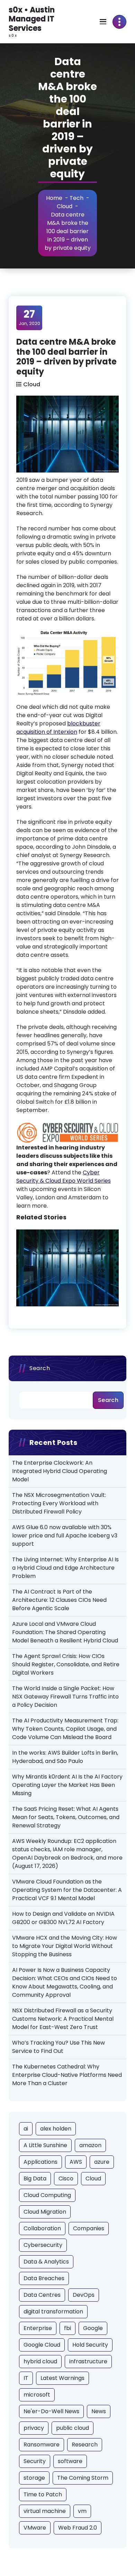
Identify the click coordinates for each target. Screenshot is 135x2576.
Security (35, 2461)
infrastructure (88, 2361)
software (70, 2461)
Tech (76, 198)
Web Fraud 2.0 (78, 2528)
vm (82, 2511)
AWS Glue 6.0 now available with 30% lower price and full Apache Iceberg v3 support (65, 1536)
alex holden (56, 2129)
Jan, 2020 (29, 317)
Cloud (65, 206)
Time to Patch (43, 2494)
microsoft (37, 2395)
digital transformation (53, 2312)
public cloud (73, 2428)
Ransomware (42, 2445)
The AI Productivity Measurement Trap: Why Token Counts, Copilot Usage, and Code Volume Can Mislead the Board (65, 1729)
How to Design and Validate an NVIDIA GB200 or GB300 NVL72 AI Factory (63, 1918)
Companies (89, 2228)
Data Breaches (44, 2278)
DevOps (84, 2295)
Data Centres (42, 2295)
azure (102, 2162)
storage (34, 2478)
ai (26, 2129)
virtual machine (45, 2511)
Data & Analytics (46, 2262)
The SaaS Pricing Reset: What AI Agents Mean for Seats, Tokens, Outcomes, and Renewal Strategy (66, 1817)
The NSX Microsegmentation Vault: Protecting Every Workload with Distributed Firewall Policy (59, 1503)
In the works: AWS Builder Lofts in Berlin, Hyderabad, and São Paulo (65, 1757)
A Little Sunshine (45, 2145)
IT (26, 2378)
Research (85, 2445)
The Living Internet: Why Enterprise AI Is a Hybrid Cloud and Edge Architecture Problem (65, 1568)
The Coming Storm (83, 2478)
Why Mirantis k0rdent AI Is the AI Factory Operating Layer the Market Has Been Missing (67, 1785)
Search (40, 1368)
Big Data (35, 2178)
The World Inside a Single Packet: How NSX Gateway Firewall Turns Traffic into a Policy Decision (65, 1697)
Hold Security (90, 2345)
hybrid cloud (40, 2361)
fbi (67, 2328)
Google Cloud (42, 2345)
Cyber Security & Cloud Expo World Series (64, 1177)
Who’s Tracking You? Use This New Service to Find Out (58, 2047)
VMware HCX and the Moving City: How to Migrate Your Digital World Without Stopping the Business (65, 1946)
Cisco (66, 2178)
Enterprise (38, 2328)
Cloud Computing (47, 2195)
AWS (76, 2162)
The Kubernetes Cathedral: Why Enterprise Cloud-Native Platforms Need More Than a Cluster (67, 2075)
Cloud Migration (45, 2212)
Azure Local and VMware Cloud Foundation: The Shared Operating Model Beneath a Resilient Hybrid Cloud (65, 1632)
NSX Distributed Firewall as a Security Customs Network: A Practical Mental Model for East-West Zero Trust (63, 2019)
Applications (40, 2162)
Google (93, 2328)
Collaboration (42, 2228)
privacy (34, 2428)
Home (54, 198)
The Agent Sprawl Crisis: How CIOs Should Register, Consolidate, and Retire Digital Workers (66, 1664)
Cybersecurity (43, 2245)
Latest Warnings (62, 2378)
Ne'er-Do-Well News (51, 2411)
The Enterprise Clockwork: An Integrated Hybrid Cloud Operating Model (60, 1471)
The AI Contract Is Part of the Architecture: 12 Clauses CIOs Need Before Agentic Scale (59, 1600)
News (99, 2411)
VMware (35, 2528)
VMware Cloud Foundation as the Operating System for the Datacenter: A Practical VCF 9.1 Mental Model (67, 1890)
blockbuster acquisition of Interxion (58, 728)
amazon (90, 2145)
